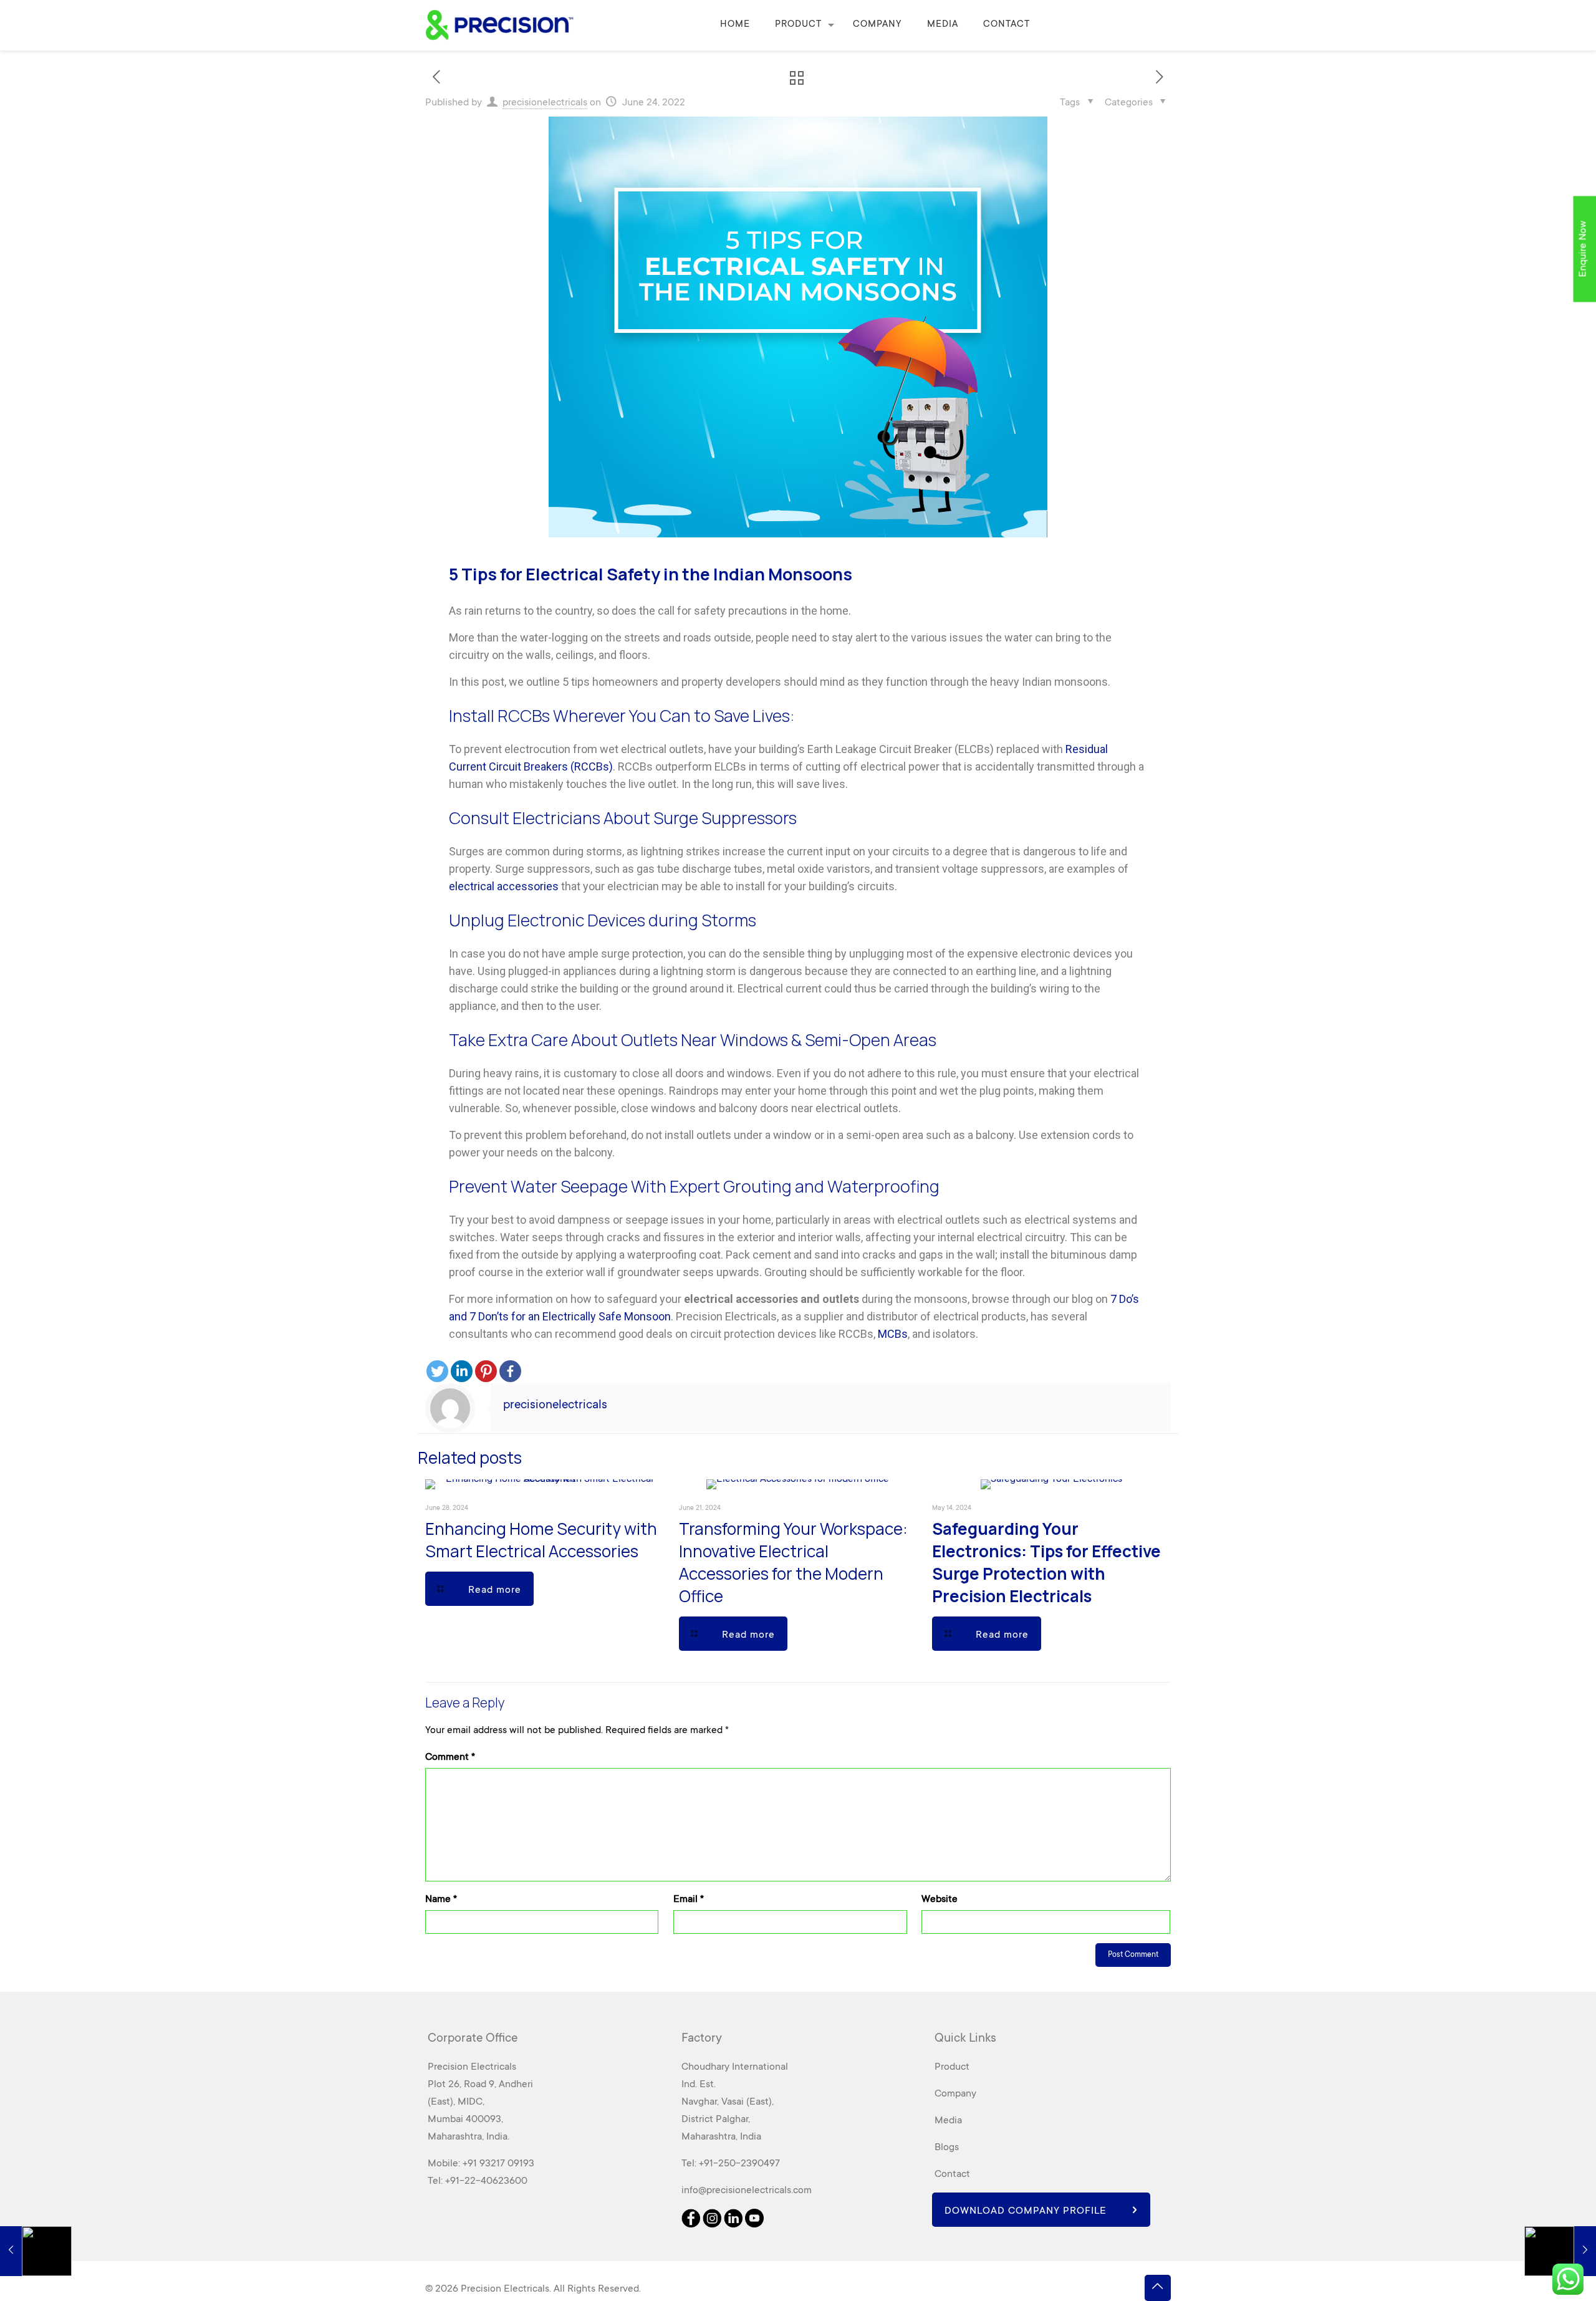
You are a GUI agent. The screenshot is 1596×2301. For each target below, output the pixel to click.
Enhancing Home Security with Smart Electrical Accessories (541, 1540)
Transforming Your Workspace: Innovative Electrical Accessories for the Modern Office (793, 1562)
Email (689, 1900)
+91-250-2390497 (739, 2164)
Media (948, 2121)
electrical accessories (504, 886)
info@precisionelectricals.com (747, 2191)
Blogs (947, 2148)
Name (441, 1900)
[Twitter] (437, 1371)
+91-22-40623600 (486, 2181)
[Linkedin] (462, 1371)
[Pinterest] (486, 1371)
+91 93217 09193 (498, 2164)
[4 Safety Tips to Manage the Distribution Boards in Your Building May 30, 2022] (36, 2251)
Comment (450, 1757)
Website (940, 1900)
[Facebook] (510, 1371)
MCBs (893, 1334)
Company (955, 2094)
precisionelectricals (545, 103)
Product (952, 2067)
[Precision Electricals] (499, 25)
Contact (952, 2174)
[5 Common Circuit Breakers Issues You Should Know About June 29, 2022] (1560, 2251)
